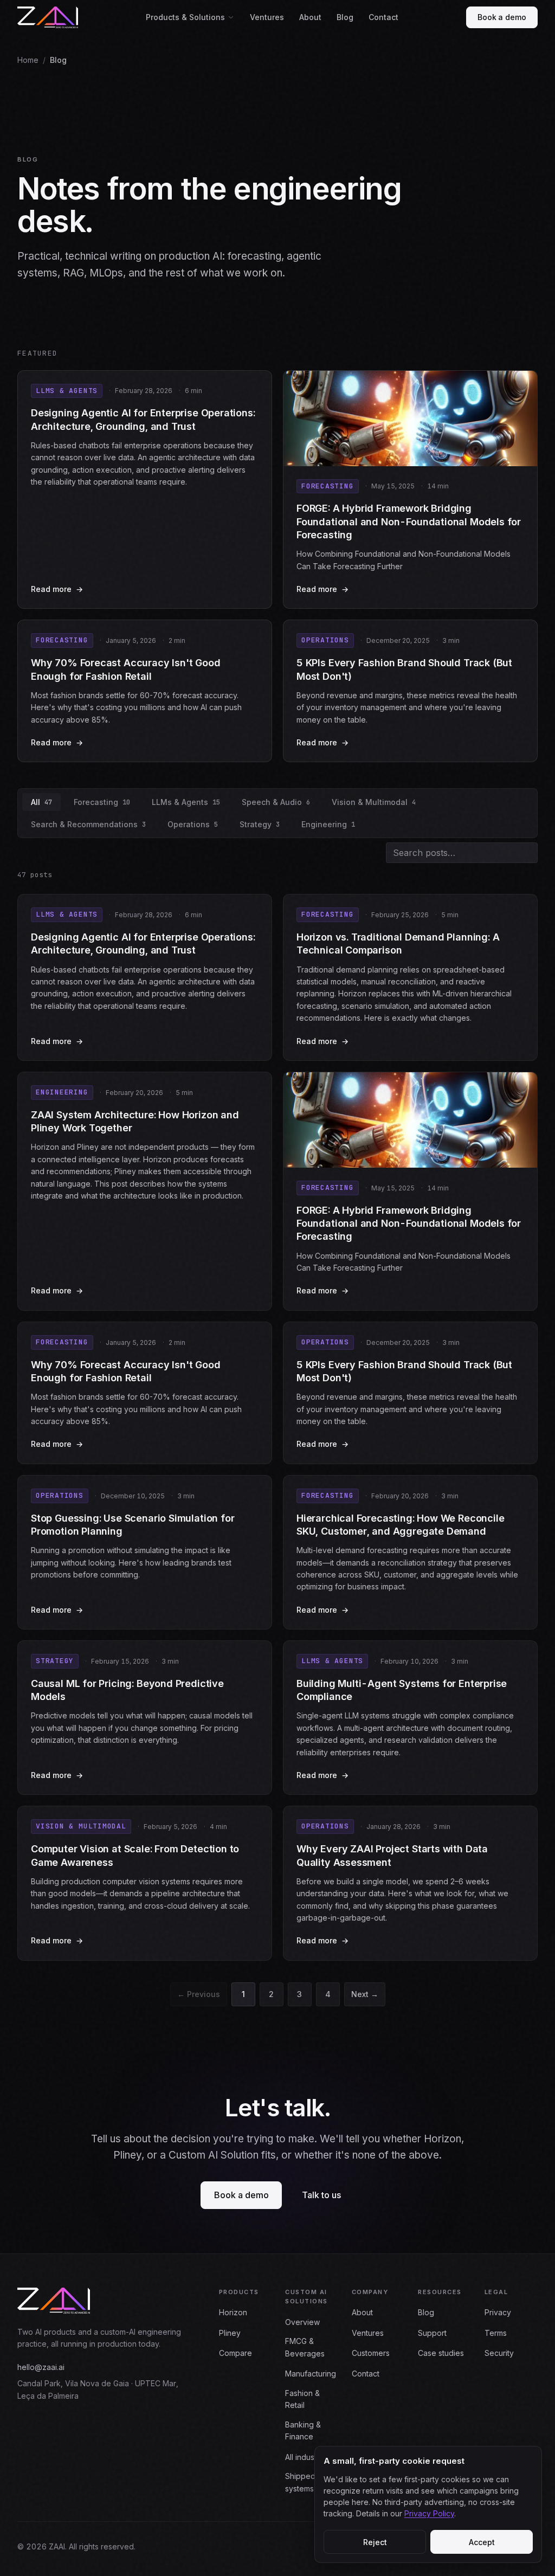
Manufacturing (311, 2374)
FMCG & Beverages (305, 2347)
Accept (482, 2542)
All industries (307, 2457)
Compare (235, 2353)
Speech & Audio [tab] (276, 802)
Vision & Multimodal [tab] (374, 802)
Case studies (441, 2353)
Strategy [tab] (260, 824)
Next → (365, 1994)
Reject (375, 2542)
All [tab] (41, 802)
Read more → (145, 590)
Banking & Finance (303, 2430)
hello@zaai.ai (41, 2367)
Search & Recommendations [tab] (88, 824)
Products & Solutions (185, 17)
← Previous (199, 1994)
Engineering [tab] (328, 824)
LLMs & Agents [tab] (186, 802)
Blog (345, 17)
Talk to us (321, 2195)
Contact (383, 17)
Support (432, 2333)
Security (499, 2353)
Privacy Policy (429, 2513)
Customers (371, 2353)
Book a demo (502, 17)
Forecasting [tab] (102, 802)
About (310, 17)
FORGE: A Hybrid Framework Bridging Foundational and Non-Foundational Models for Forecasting (409, 521)
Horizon (233, 2312)
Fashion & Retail (302, 2399)
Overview (302, 2322)
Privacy (498, 2312)
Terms (496, 2333)
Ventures (267, 17)
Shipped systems (300, 2482)
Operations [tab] (193, 824)
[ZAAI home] (48, 17)
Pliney (230, 2333)
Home (28, 60)
